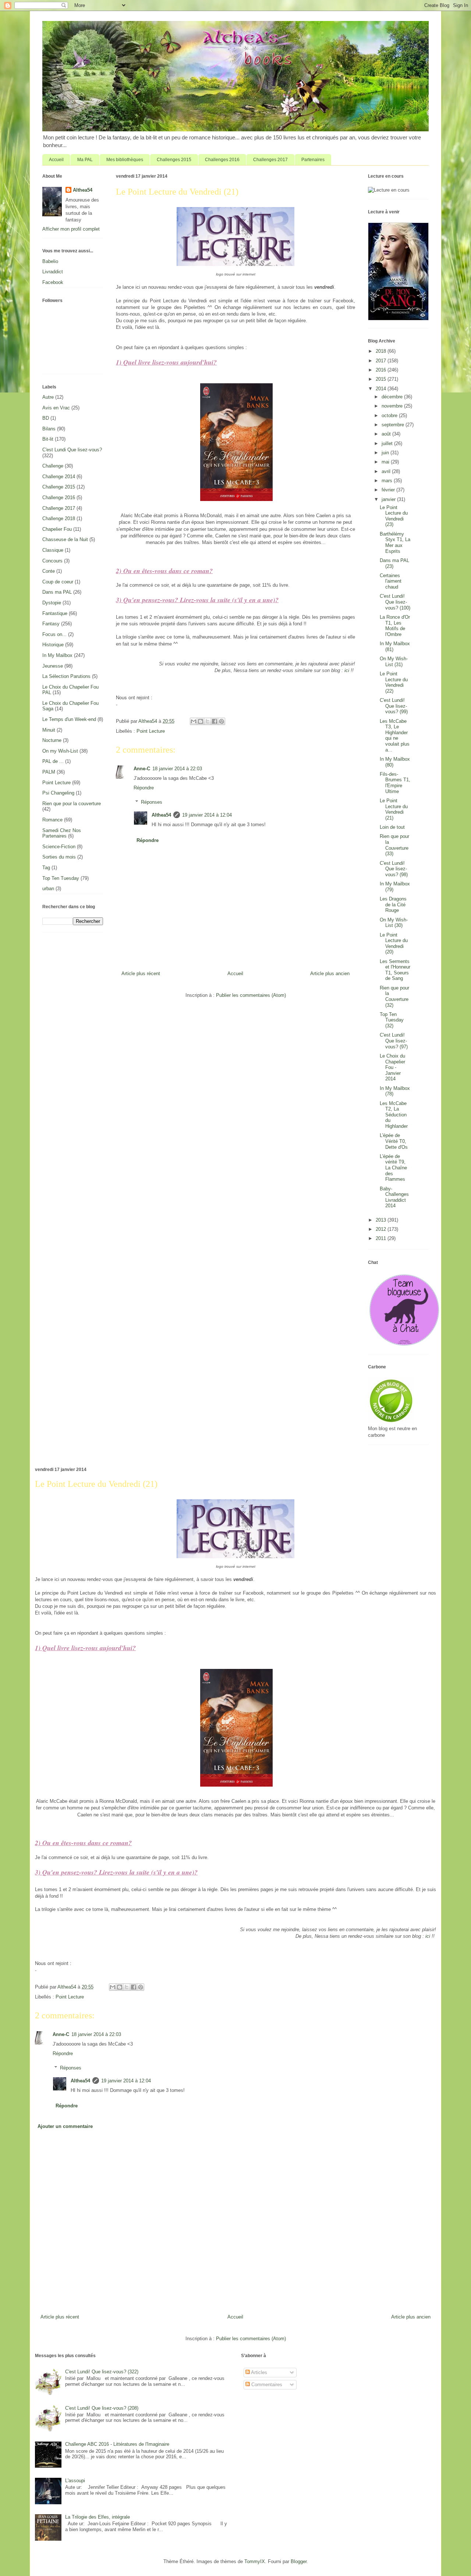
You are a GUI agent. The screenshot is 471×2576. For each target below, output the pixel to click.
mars (388, 481)
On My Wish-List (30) (394, 923)
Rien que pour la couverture (72, 804)
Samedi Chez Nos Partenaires (62, 833)
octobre (390, 415)
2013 (382, 1220)
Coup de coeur (58, 582)
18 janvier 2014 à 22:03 (177, 769)
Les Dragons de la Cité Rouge (393, 905)
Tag (46, 868)
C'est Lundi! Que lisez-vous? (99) (394, 706)
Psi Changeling (58, 793)
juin (386, 453)
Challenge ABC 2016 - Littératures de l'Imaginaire (117, 2444)
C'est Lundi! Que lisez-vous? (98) (394, 869)
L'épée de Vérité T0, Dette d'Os (394, 1141)
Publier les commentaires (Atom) (251, 995)
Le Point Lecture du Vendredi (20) (394, 944)
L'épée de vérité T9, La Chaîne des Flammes (393, 1168)
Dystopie (52, 603)
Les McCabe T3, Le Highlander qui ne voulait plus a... (395, 736)
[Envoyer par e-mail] (194, 721)
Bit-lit (48, 439)
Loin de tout (392, 827)
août (387, 434)
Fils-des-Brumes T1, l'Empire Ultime (395, 783)
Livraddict (53, 272)
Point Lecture (151, 731)
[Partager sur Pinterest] (222, 721)
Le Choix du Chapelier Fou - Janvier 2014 (392, 1067)
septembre (394, 425)
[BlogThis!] (201, 721)
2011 (382, 1238)
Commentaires (266, 2385)
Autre (48, 397)
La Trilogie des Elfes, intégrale (98, 2517)
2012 (382, 1229)
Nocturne (52, 740)
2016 (382, 370)
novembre (393, 406)
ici (347, 670)
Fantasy (51, 624)
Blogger (299, 2561)
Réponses (152, 802)
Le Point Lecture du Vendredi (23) (394, 516)
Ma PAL (85, 160)
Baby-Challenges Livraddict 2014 (394, 1197)
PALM (49, 772)
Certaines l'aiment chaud (391, 581)
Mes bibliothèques (125, 160)
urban (48, 889)
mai (386, 462)
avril (387, 471)
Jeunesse (53, 666)
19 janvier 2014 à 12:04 (207, 815)
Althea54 (161, 815)
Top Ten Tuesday (61, 878)
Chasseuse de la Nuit (65, 539)
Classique (53, 550)
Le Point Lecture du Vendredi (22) (394, 682)
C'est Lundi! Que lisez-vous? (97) (394, 1041)
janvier (389, 499)
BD (46, 418)
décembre (393, 397)
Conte (49, 571)
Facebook (53, 282)
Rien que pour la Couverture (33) (394, 845)
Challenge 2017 (59, 508)
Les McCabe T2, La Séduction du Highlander (394, 1115)
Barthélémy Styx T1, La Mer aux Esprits (395, 543)
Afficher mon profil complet (71, 229)
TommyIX (255, 2561)
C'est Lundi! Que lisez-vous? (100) (395, 602)
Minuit (49, 730)
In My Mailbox (57, 655)
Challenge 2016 (59, 498)
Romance (52, 820)
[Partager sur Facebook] (215, 721)
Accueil (56, 160)
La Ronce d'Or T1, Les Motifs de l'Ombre (395, 626)
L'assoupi (75, 2481)
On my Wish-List (60, 751)
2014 (382, 389)
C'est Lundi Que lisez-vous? (72, 450)
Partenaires (313, 160)
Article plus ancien (330, 973)
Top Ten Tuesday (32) (392, 1020)
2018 (382, 351)
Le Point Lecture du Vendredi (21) (394, 809)
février (389, 490)
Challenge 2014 (59, 477)
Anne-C (142, 769)
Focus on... (54, 634)
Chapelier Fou (57, 529)
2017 (382, 361)
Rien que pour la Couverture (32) (394, 996)
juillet (388, 443)
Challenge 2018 (59, 518)
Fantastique (55, 613)
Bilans (49, 429)
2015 (382, 379)
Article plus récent (141, 973)
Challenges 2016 (222, 160)
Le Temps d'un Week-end (69, 719)
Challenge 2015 (59, 487)
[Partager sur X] (208, 721)
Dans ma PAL (57, 592)
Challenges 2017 (270, 160)
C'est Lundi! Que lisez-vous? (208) (102, 2408)
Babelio (50, 261)
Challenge (53, 466)
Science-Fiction (59, 847)
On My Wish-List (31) (394, 662)
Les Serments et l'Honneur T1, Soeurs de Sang (395, 970)
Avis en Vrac (56, 408)
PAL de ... (53, 761)
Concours (52, 561)
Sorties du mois (59, 857)
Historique (53, 645)
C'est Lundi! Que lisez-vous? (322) (102, 2372)
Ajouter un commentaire (65, 2126)
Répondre (144, 788)
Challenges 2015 (174, 160)
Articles (258, 2372)
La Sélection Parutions (66, 676)
